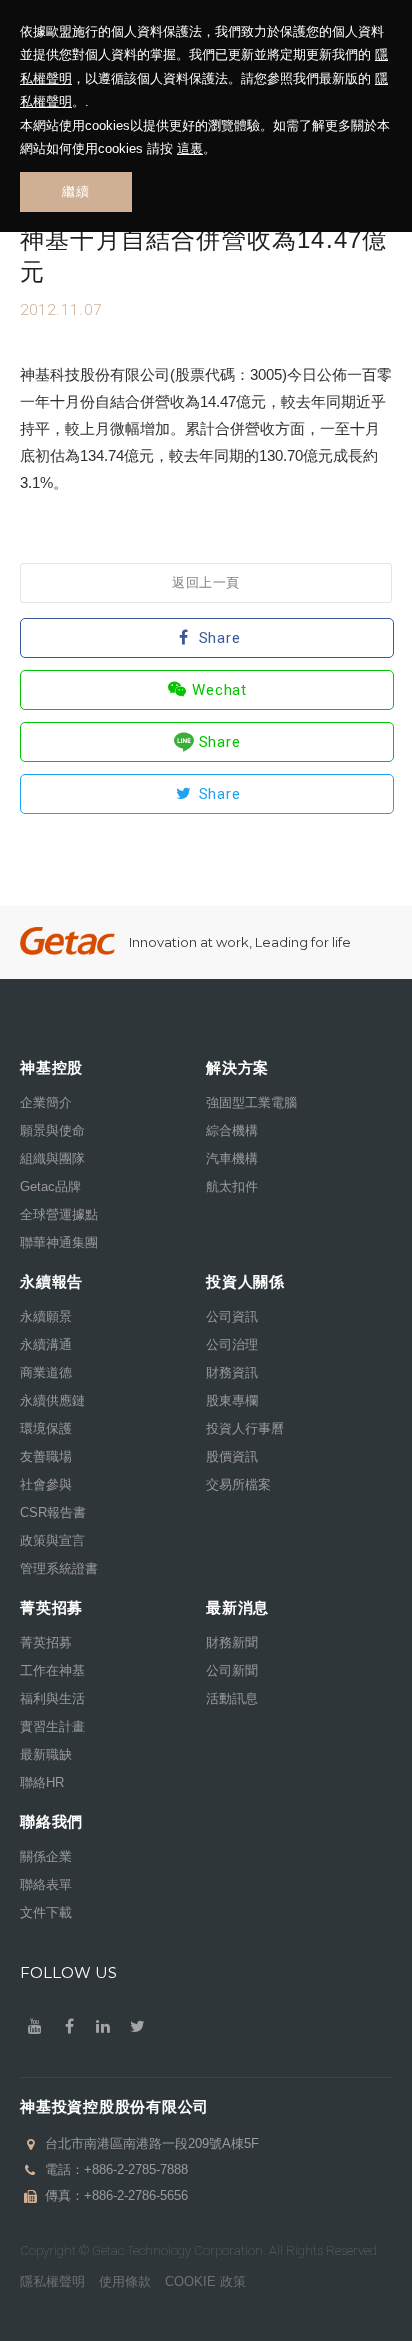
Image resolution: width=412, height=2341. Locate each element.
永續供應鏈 (52, 1400)
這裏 (190, 148)
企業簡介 (46, 1102)
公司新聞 (232, 1670)
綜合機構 (232, 1130)
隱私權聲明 (52, 2281)
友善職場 (46, 1456)
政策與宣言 (52, 1540)
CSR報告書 (53, 1512)
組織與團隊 (52, 1158)
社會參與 (46, 1484)
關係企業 (46, 1856)
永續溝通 (46, 1344)
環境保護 (46, 1428)
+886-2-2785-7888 (136, 2169)
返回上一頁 (206, 582)
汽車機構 (232, 1158)
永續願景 (46, 1316)
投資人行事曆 (245, 1428)
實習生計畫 (52, 1726)
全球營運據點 (59, 1214)
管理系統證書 (59, 1568)
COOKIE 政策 (205, 2281)
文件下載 (46, 1912)
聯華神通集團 (59, 1242)
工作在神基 (52, 1670)
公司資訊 (232, 1316)
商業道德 (46, 1372)
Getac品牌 (50, 1186)
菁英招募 (46, 1642)
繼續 (75, 191)
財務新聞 (232, 1642)
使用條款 (125, 2281)
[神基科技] (67, 941)
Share (220, 638)
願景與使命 (52, 1130)
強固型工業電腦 (251, 1102)
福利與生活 (52, 1698)
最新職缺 (46, 1754)
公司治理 (232, 1344)
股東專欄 (232, 1400)
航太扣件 (232, 1186)
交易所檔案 (238, 1484)
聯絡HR (42, 1782)
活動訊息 (232, 1698)
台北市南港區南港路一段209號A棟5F (152, 2143)
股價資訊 (232, 1456)
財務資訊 (232, 1372)
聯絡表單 (46, 1884)
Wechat (219, 690)
